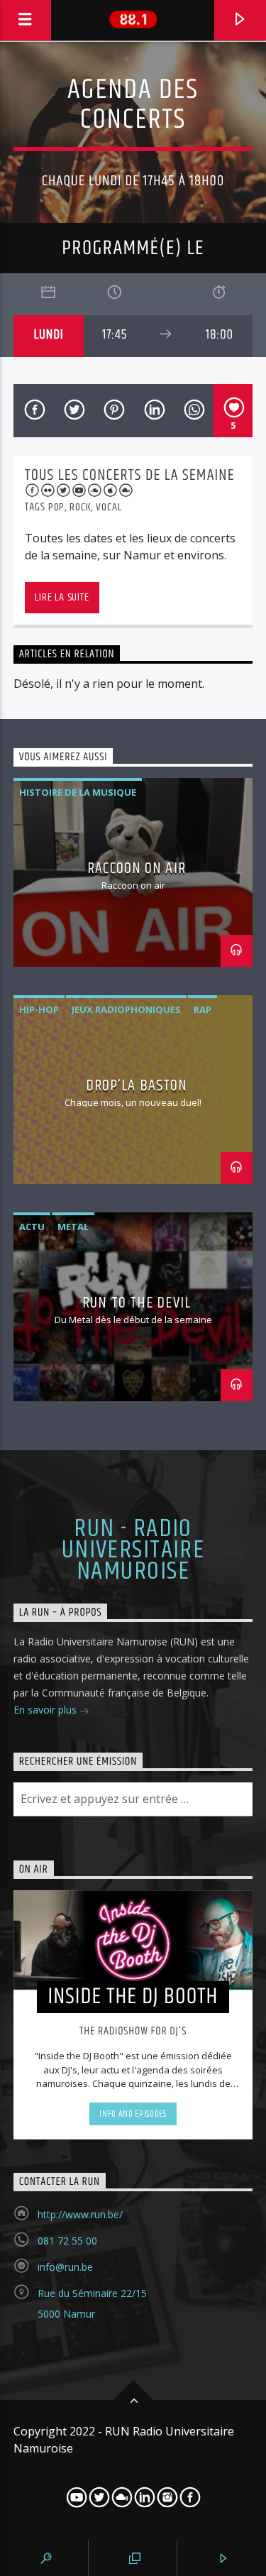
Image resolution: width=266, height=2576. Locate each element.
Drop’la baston (137, 1086)
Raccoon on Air (137, 868)
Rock (80, 507)
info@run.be (65, 2267)
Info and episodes (133, 2114)
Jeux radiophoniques (126, 1009)
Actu (32, 1227)
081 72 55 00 (67, 2241)
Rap (203, 1009)
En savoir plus (46, 1710)
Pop (56, 507)
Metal (73, 1227)
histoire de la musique (78, 792)
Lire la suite (62, 597)
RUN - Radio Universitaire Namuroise (133, 1551)
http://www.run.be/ (80, 2214)
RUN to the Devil (137, 1303)
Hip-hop (39, 1009)
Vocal (109, 507)
